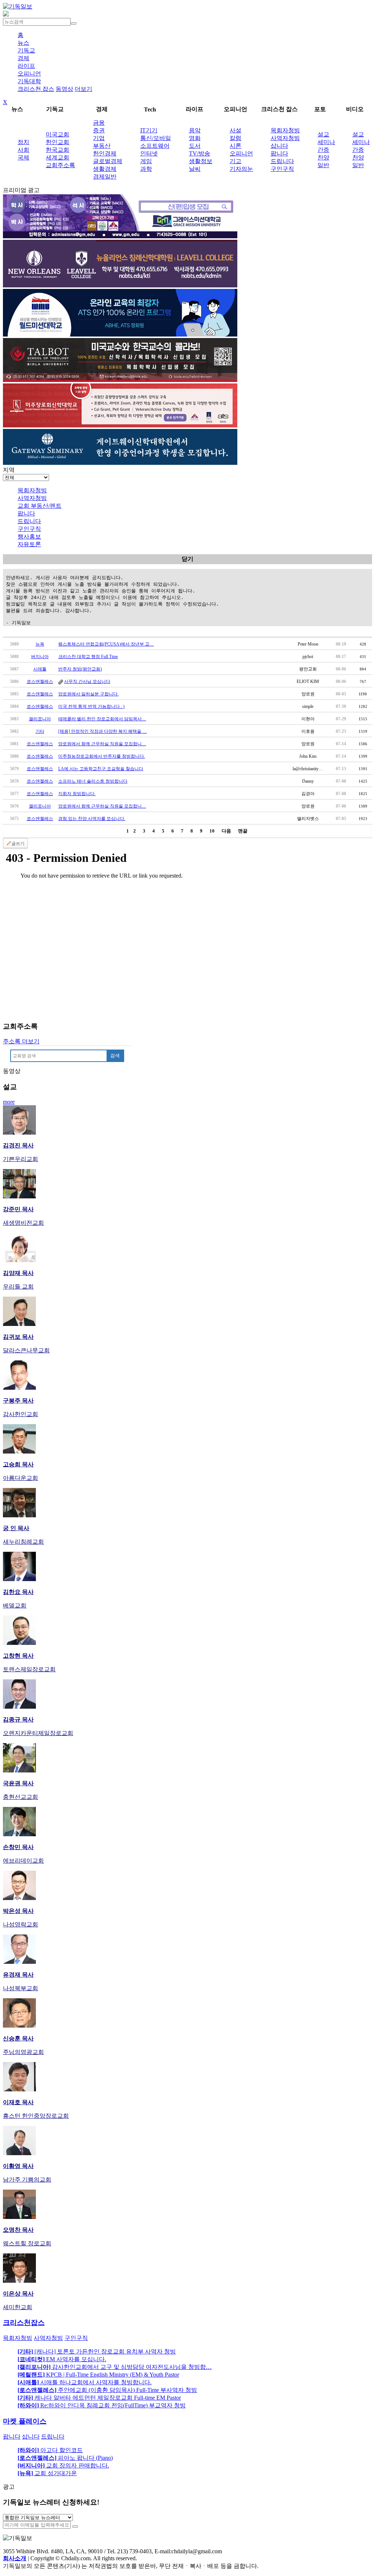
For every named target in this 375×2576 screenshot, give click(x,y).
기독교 (26, 50)
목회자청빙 (285, 130)
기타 (40, 731)
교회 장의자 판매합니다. (63, 2465)
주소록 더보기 (21, 1041)
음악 (195, 130)
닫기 (187, 559)
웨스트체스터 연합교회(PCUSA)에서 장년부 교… (106, 644)
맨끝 (243, 831)
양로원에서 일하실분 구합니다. (88, 694)
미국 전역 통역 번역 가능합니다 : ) (91, 706)
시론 (235, 146)
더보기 (83, 89)
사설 (235, 130)
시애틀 (40, 669)
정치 (23, 142)
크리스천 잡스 (36, 89)
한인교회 (57, 142)
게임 (146, 161)
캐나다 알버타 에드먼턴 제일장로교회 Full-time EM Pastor (99, 2398)
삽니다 (279, 146)
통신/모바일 (156, 138)
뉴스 (23, 43)
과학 (146, 169)
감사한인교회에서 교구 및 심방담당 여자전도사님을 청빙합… (115, 2367)
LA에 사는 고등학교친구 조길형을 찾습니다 (101, 769)
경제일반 (105, 177)
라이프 (26, 66)
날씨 (195, 169)
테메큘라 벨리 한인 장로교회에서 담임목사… (102, 719)
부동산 (102, 146)
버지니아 (40, 657)
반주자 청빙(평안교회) (80, 669)
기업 (99, 138)
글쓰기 (18, 844)
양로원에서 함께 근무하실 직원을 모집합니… (102, 744)
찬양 (323, 157)
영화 (195, 138)
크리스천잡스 (24, 2323)
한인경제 (105, 153)
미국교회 (57, 134)
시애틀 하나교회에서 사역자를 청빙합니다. (85, 2382)
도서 (195, 146)
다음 (226, 831)
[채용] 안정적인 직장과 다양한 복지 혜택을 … (103, 731)
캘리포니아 (40, 719)
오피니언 (29, 74)
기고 (235, 161)
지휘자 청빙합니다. (77, 794)
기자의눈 (241, 169)
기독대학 (29, 81)
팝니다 (279, 153)
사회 (23, 150)
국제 (23, 157)
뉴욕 (40, 644)
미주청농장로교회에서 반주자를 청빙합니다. (102, 756)
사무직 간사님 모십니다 (87, 681)
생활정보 (201, 161)
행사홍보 (29, 536)
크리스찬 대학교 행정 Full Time (88, 657)
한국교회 (57, 150)
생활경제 (105, 169)
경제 (23, 58)
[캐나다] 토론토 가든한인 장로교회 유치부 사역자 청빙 (97, 2351)
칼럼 (235, 138)
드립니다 (282, 161)
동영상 (64, 89)
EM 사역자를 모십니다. (62, 2359)
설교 (323, 134)
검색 (115, 1056)
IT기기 (149, 130)
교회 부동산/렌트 (40, 506)
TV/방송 (200, 153)
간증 (323, 150)
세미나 (326, 142)
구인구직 (282, 169)
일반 (323, 165)
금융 (99, 123)
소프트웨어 (155, 146)
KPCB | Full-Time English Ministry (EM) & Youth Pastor (98, 2375)
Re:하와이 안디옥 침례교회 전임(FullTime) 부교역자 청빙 (102, 2405)
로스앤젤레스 (40, 681)
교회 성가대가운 (47, 2473)
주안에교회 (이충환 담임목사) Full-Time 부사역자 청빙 (107, 2390)
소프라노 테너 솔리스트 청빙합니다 (93, 781)
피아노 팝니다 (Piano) (65, 2458)
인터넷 (149, 153)
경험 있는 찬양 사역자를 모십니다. (92, 819)
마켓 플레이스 (25, 2421)
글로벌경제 (108, 161)
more (9, 1102)
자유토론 (29, 544)
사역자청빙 (285, 138)
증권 (99, 130)
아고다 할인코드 (50, 2450)
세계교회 (57, 157)
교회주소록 (60, 165)
